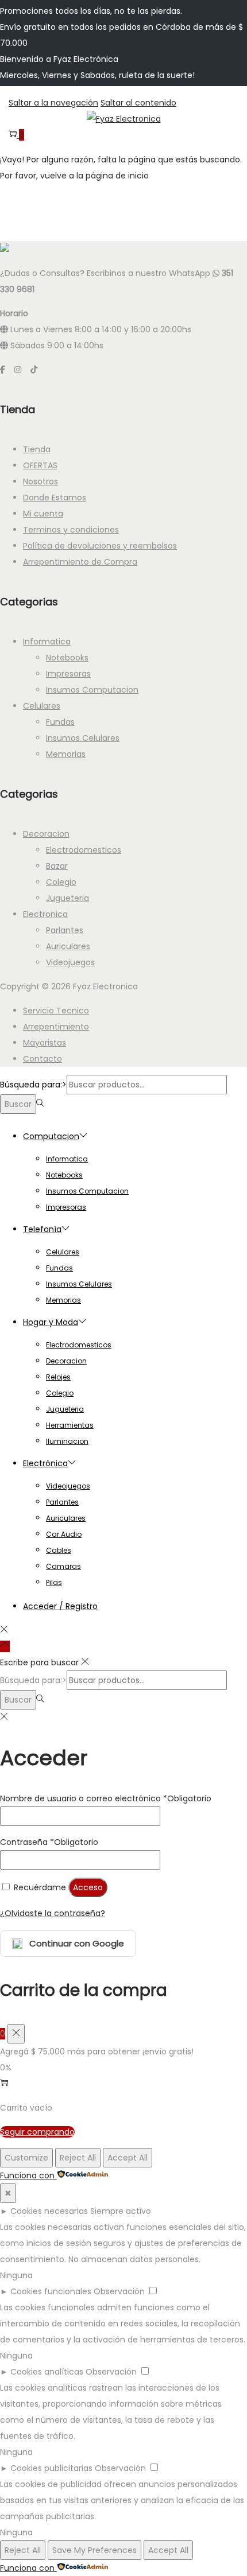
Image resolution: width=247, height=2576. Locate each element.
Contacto (43, 1059)
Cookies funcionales (51, 2291)
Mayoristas (45, 1043)
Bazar (57, 866)
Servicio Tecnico (56, 1011)
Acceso (88, 1887)
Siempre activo (121, 2211)
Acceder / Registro (60, 1606)
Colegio (61, 882)
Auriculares (68, 946)
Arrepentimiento (56, 1027)
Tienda (37, 449)
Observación (119, 2291)
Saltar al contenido (138, 103)
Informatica (47, 642)
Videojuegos (70, 962)
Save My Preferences (94, 2550)
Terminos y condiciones (71, 530)
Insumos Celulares (83, 738)
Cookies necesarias (49, 2211)
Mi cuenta (43, 514)
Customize (26, 2158)
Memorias (66, 754)
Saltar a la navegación (53, 103)
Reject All (78, 2158)
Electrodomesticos (84, 850)
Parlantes (65, 930)
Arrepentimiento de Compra (80, 562)
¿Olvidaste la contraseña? (53, 1913)
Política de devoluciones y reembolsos (100, 546)
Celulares (42, 706)
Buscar (18, 1104)
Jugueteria (67, 898)
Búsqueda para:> (33, 1085)
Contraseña (49, 1842)
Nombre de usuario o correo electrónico (106, 1798)
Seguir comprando (37, 2132)
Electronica (45, 914)
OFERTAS (40, 465)
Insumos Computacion (92, 690)
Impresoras (68, 674)
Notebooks (67, 658)
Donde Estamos (55, 498)
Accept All (128, 2158)
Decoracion (46, 834)
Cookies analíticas (47, 2372)
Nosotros (40, 481)
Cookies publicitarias (51, 2468)
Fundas (60, 722)
